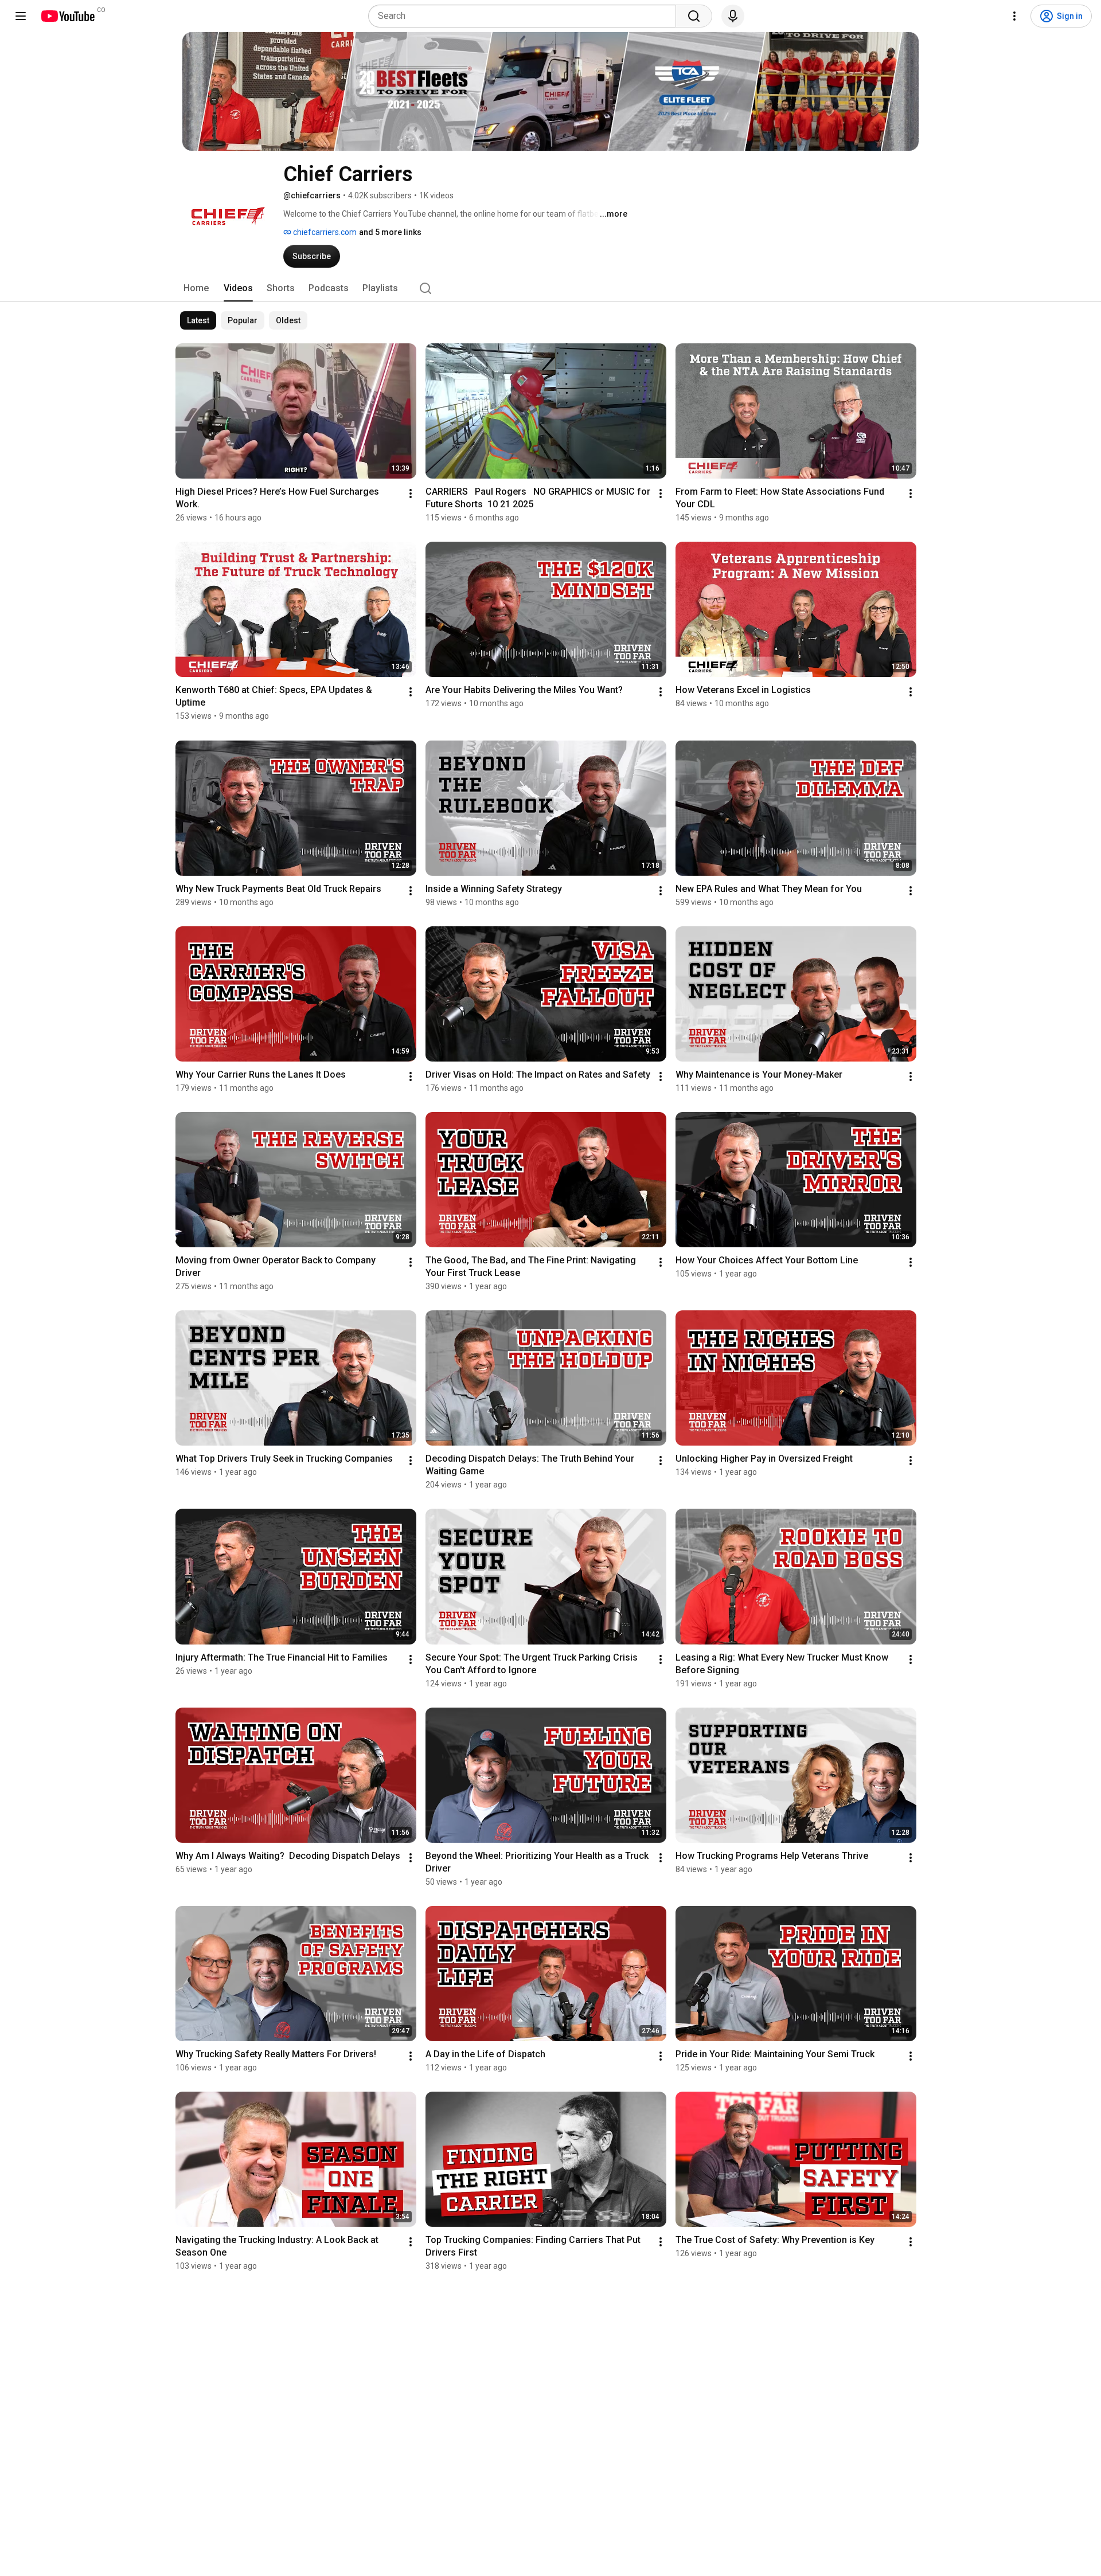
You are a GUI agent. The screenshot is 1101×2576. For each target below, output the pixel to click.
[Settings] (1014, 16)
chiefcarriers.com (324, 232)
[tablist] (550, 288)
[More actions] (411, 494)
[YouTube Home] (67, 16)
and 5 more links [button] (390, 232)
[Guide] (21, 16)
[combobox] (526, 16)
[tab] (196, 288)
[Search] (694, 16)
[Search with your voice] (733, 16)
